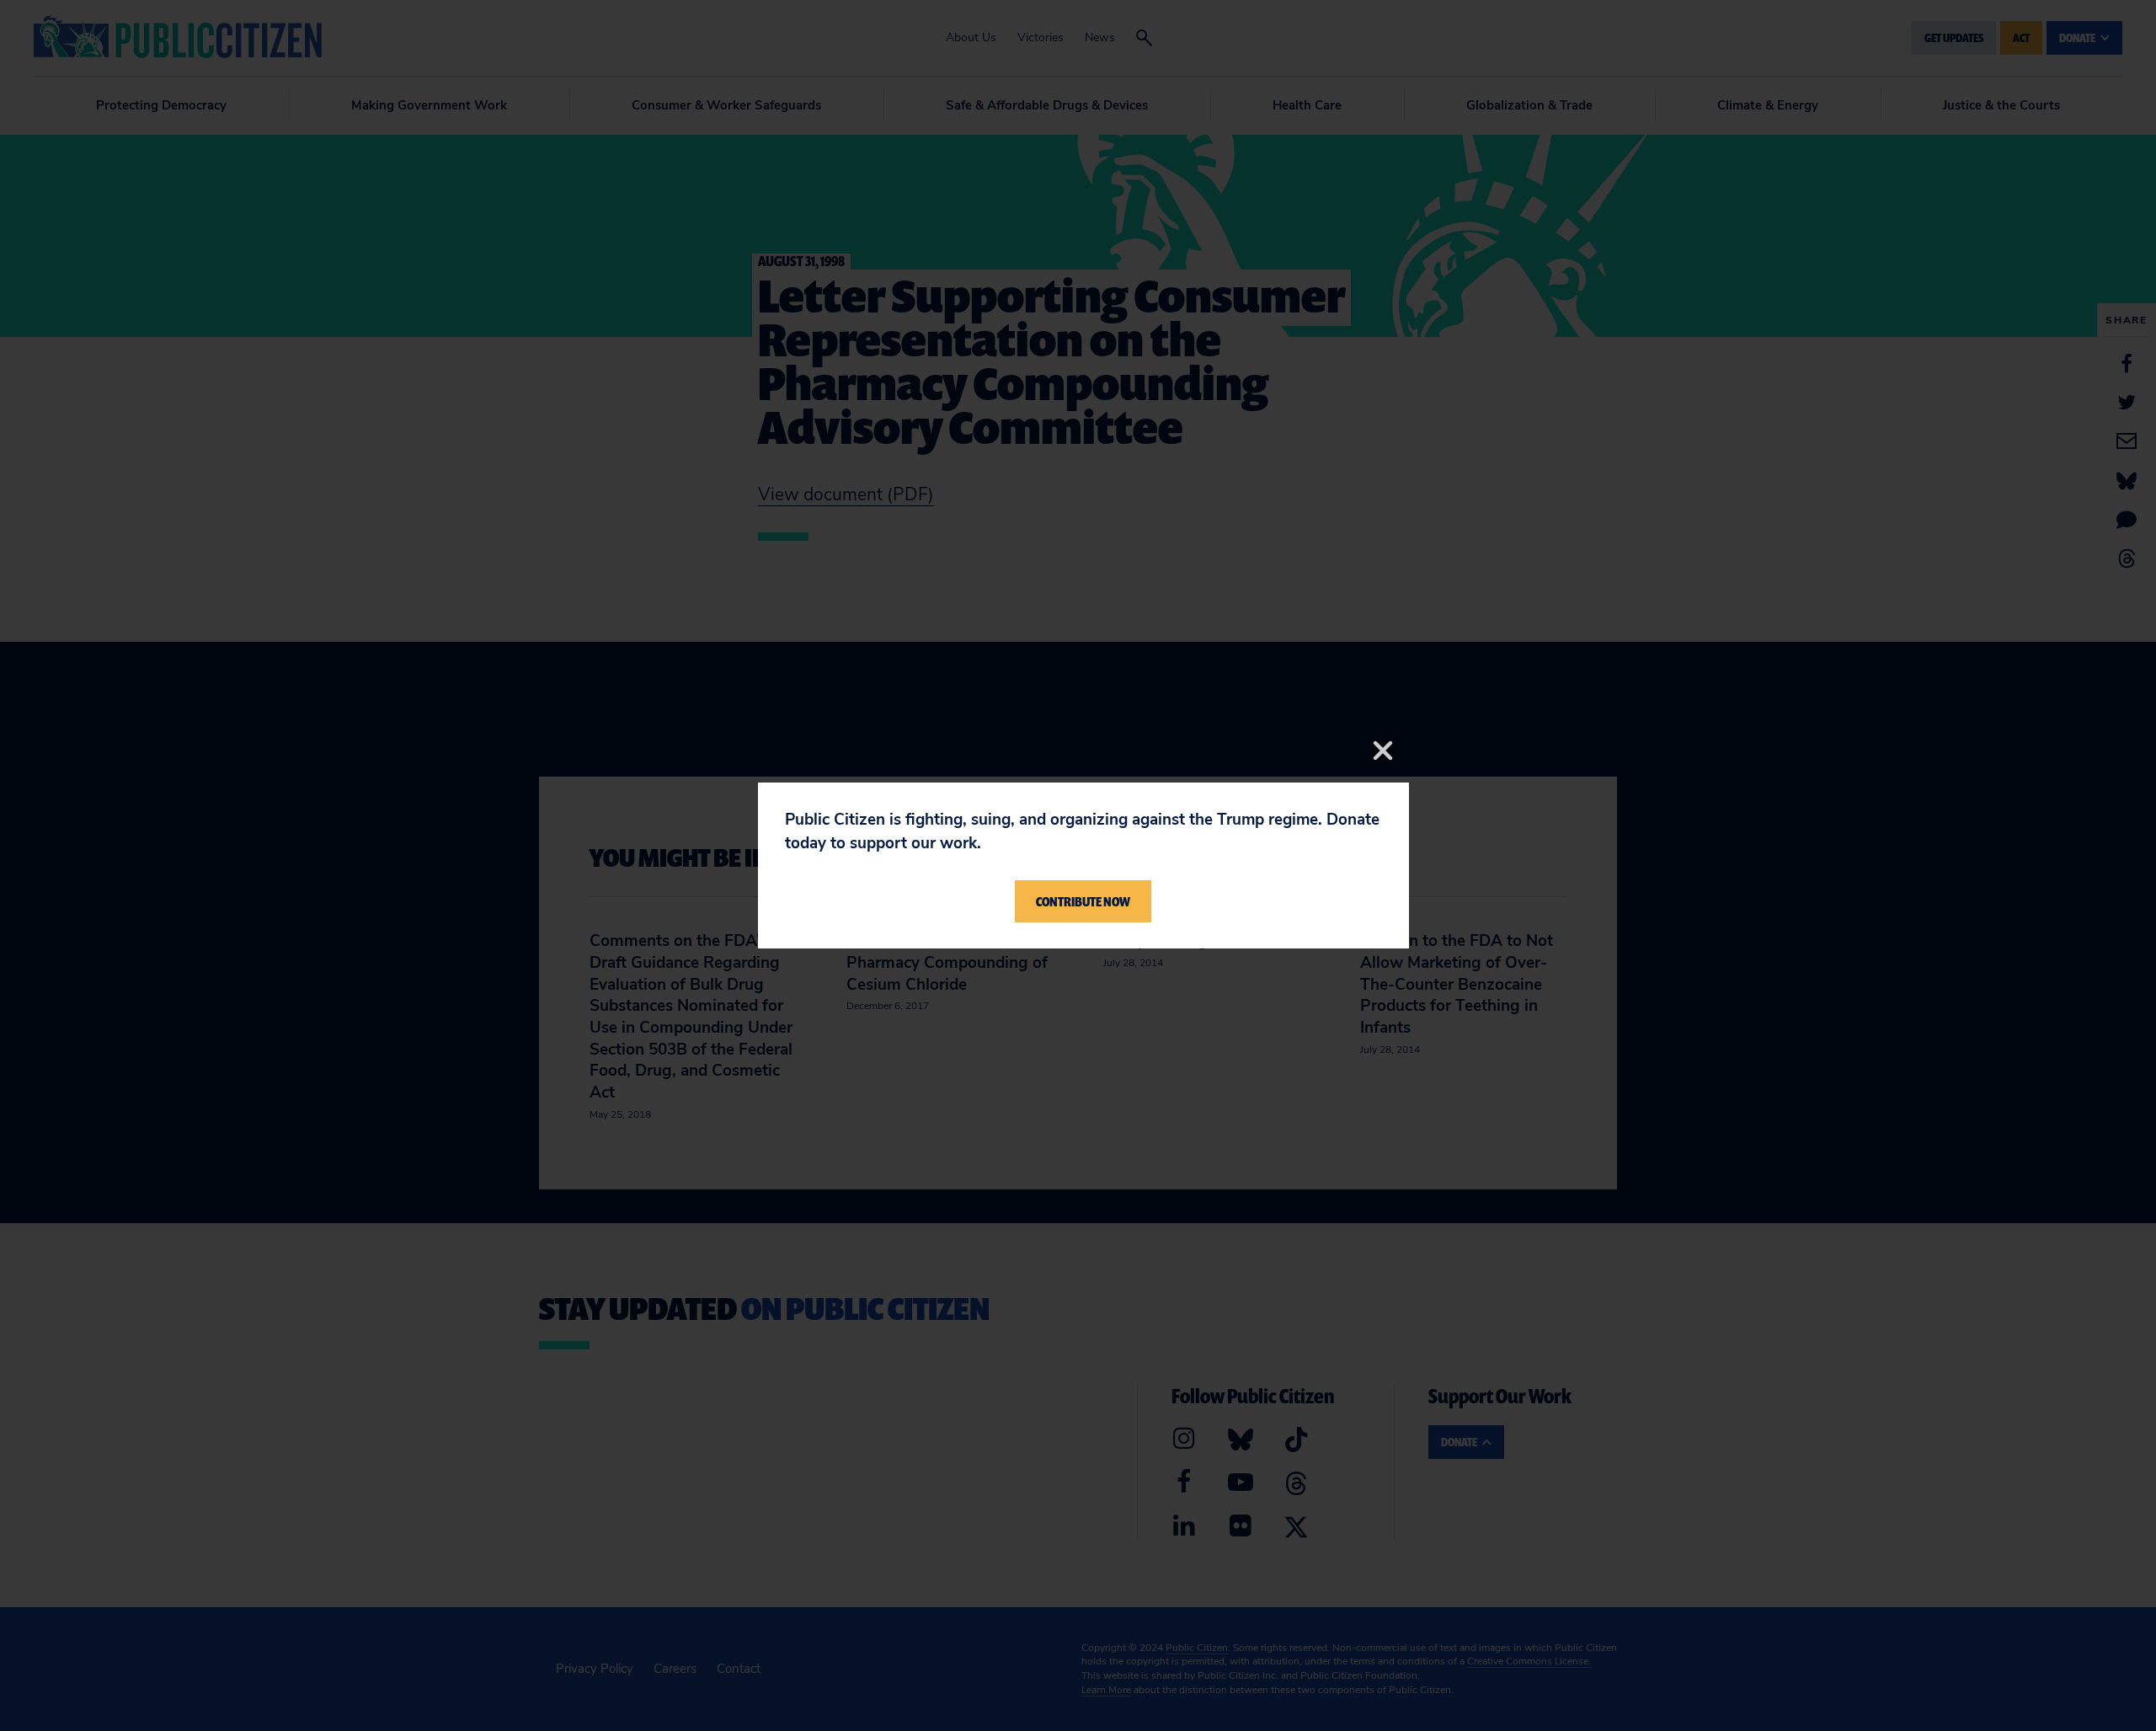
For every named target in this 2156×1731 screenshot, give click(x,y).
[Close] (1383, 751)
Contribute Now (1083, 901)
